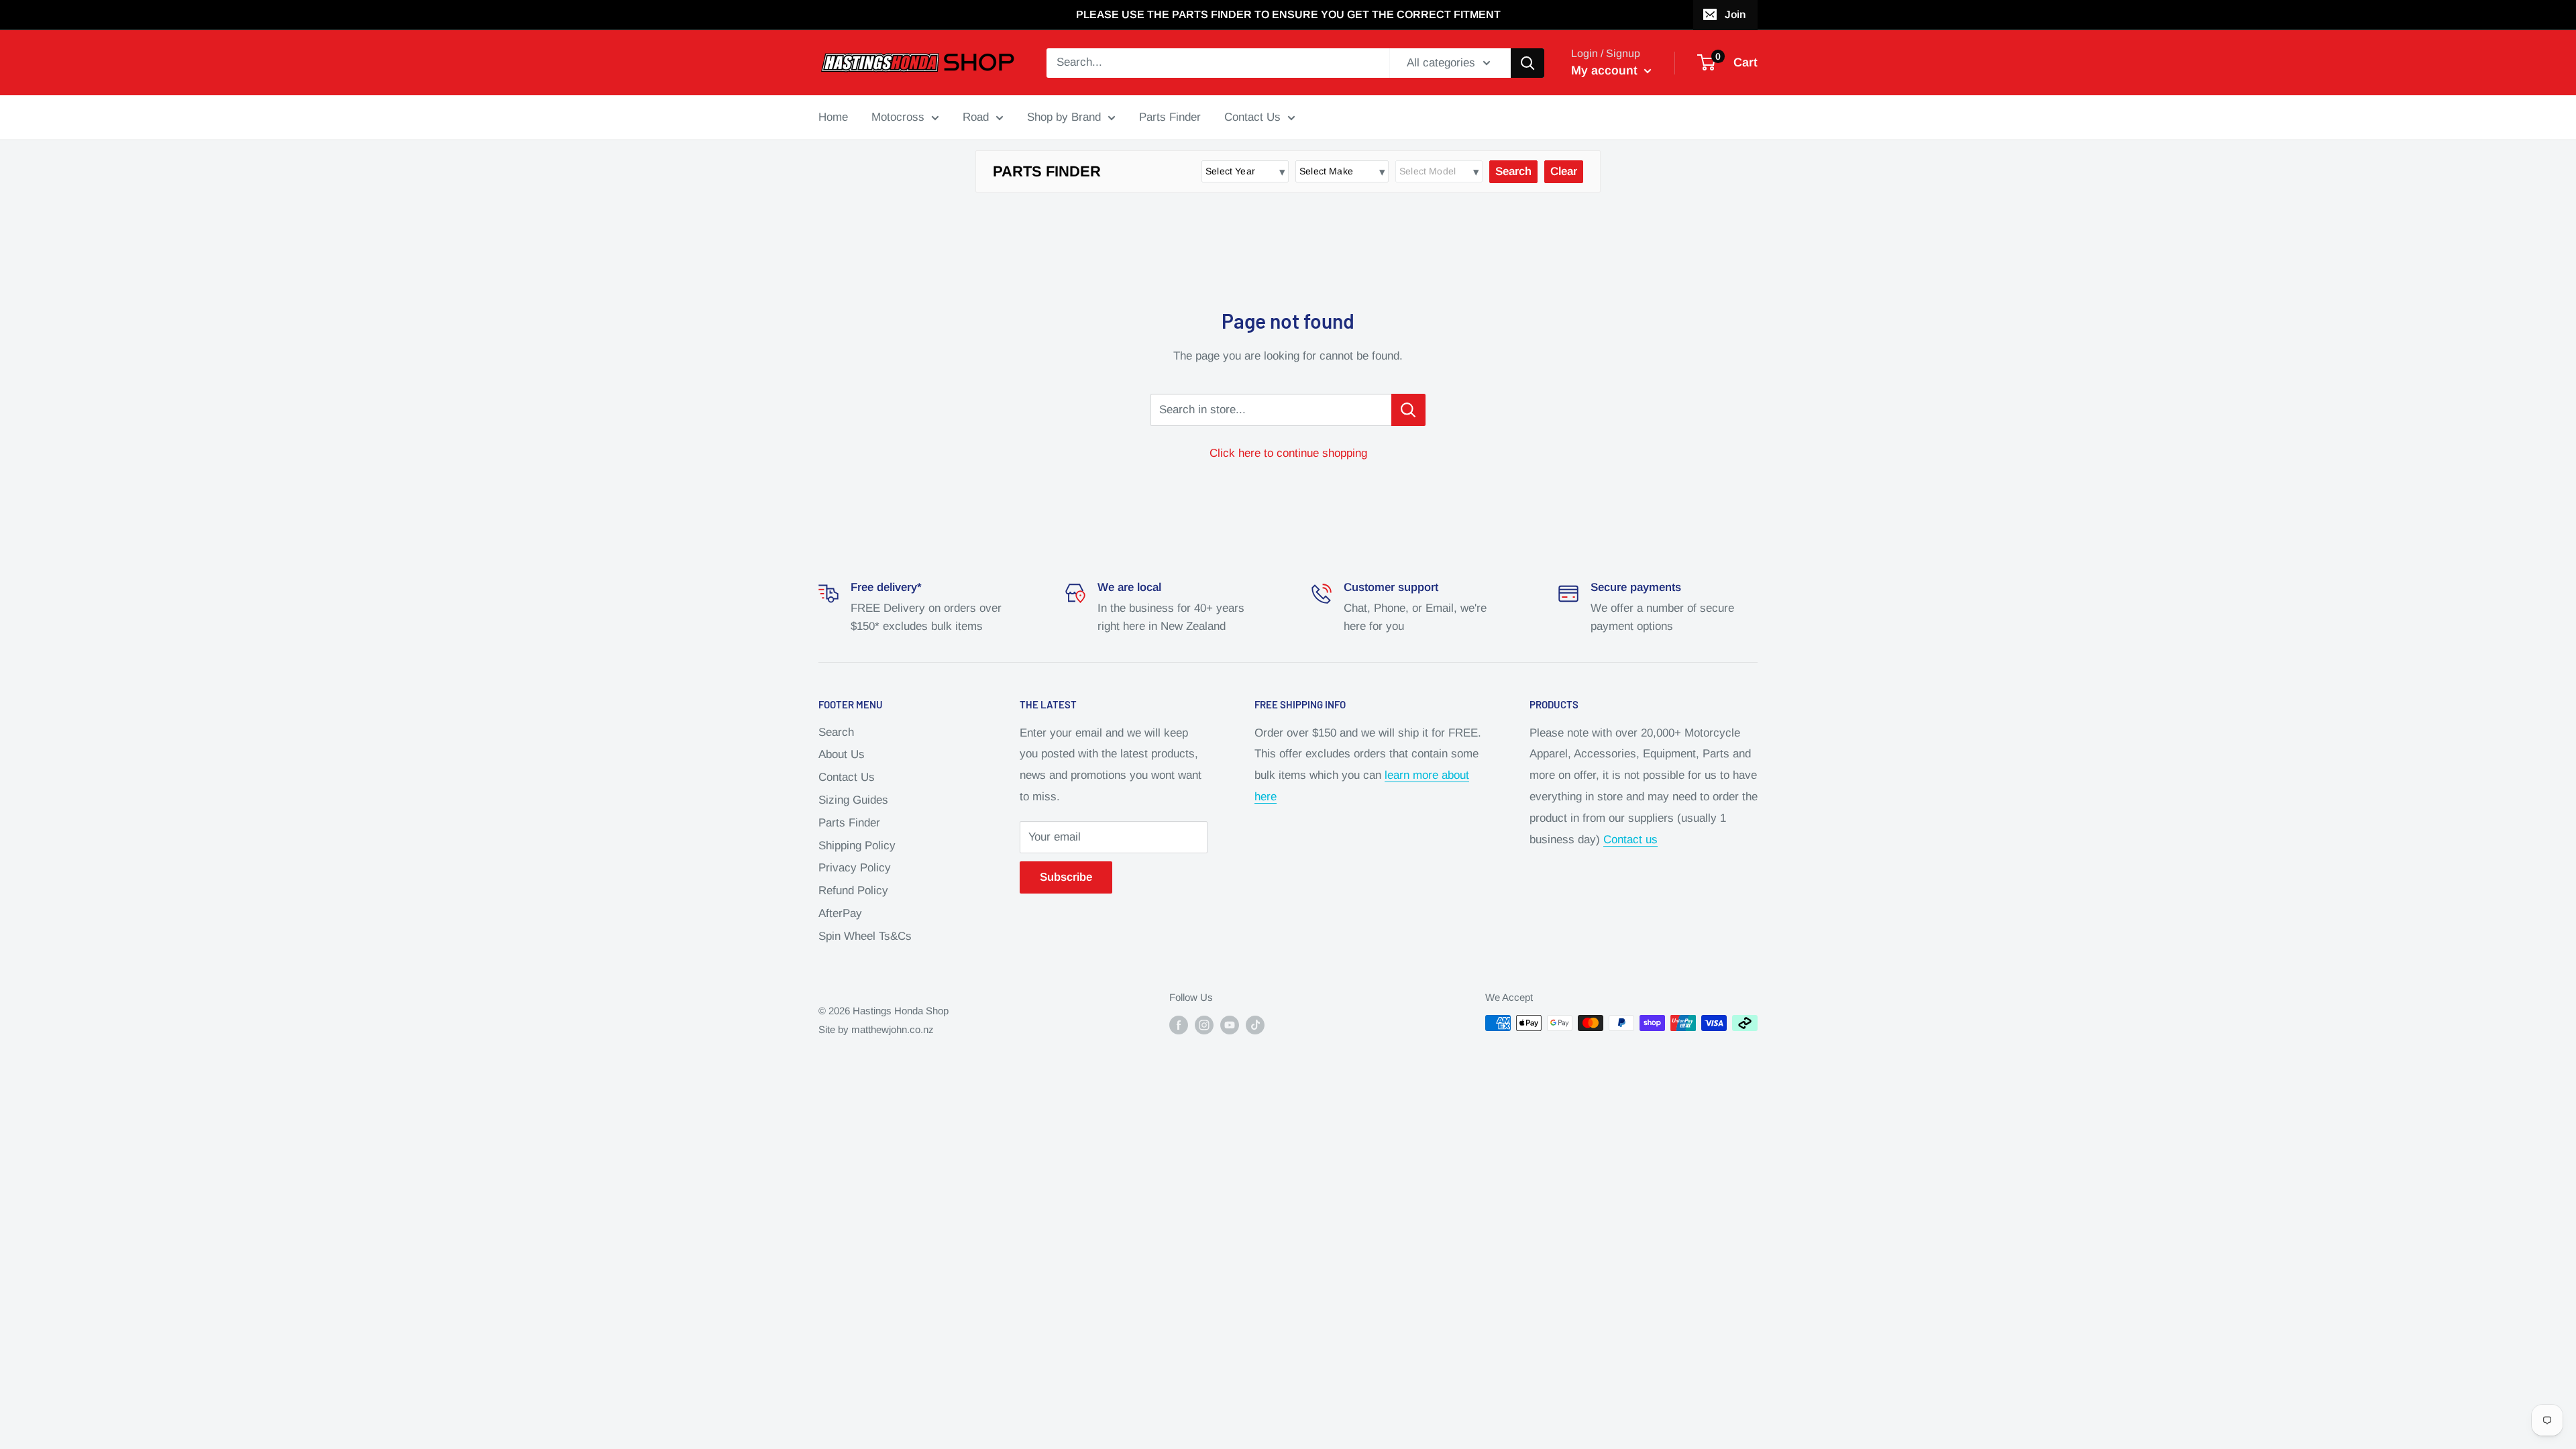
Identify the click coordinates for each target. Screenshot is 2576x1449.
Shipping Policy (857, 846)
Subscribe (1066, 877)
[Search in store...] (1408, 410)
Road (976, 117)
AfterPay (840, 913)
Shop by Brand (1064, 117)
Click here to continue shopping (1288, 453)
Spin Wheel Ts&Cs (865, 936)
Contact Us (1252, 117)
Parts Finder (1170, 117)
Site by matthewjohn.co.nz (876, 1029)
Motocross (898, 117)
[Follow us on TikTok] (1255, 1025)
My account (1606, 70)
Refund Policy (853, 891)
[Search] (1527, 63)
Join (1735, 14)
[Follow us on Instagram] (1204, 1025)
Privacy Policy (855, 868)
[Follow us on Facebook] (1179, 1025)
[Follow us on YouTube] (1230, 1025)
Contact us (1630, 840)
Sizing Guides (853, 800)
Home (833, 117)
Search (836, 732)
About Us (842, 754)
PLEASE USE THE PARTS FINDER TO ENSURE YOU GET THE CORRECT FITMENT (1288, 14)
